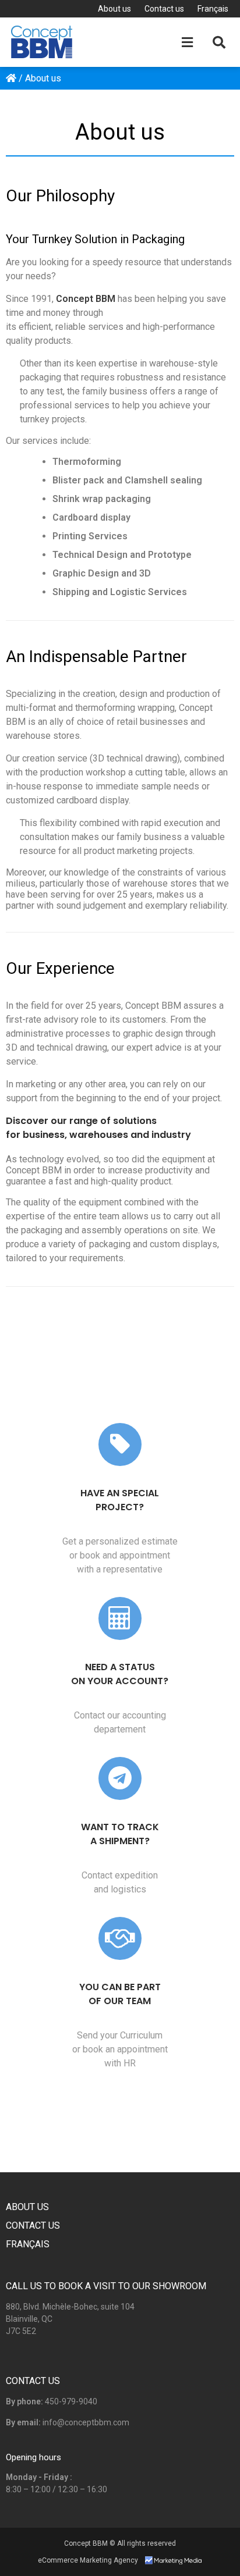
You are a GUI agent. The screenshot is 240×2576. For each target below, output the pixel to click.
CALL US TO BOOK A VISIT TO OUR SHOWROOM (106, 2286)
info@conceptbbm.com (86, 2422)
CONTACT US (33, 2381)
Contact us (164, 9)
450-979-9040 (71, 2401)
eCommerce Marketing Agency (88, 2560)
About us (114, 9)
